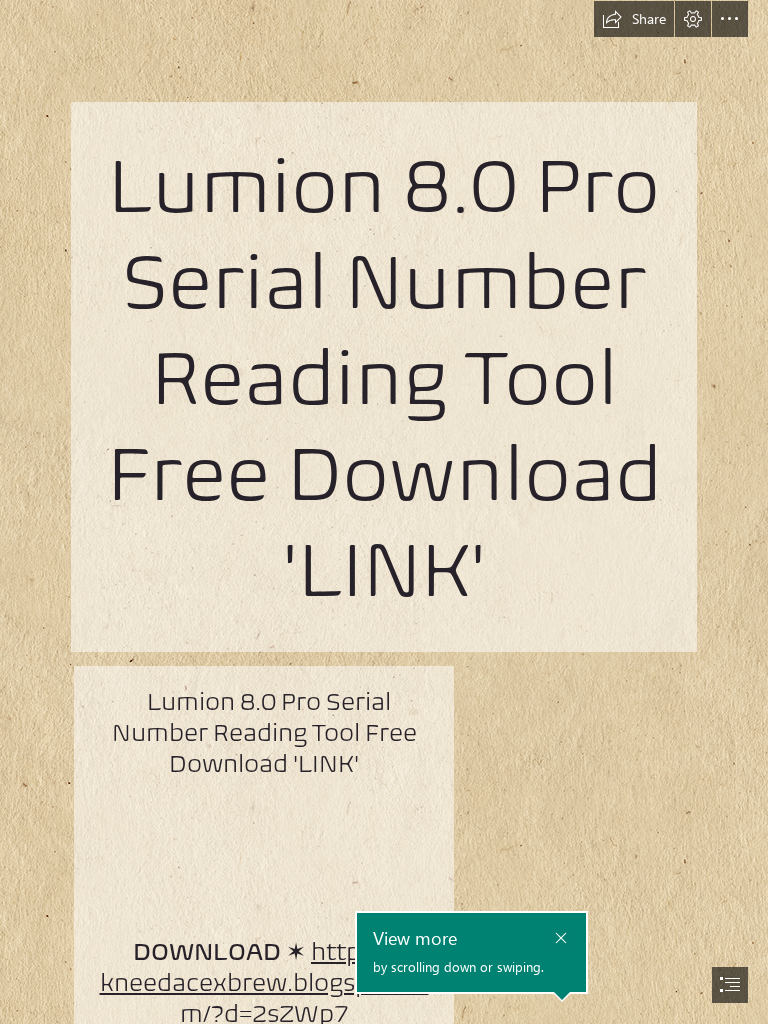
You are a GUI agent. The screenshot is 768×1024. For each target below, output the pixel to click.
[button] (634, 19)
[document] (384, 512)
